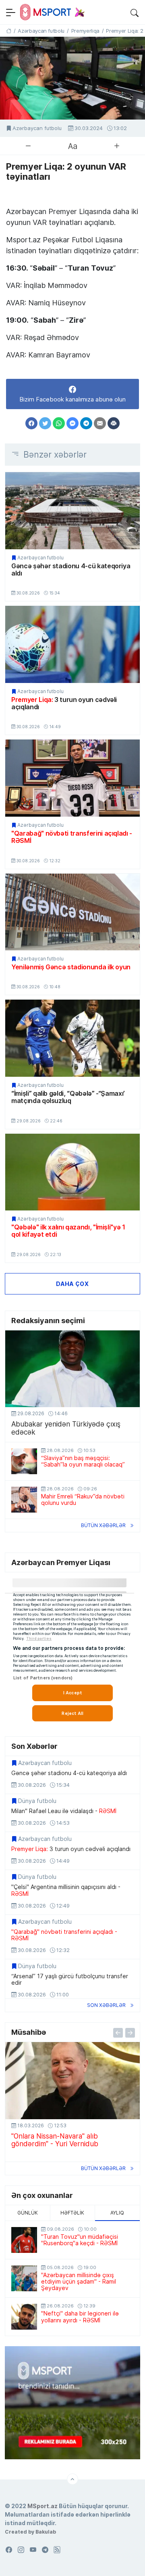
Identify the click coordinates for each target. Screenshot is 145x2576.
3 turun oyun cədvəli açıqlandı (64, 703)
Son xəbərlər (106, 2005)
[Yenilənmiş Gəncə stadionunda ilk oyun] (72, 912)
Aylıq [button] (117, 2213)
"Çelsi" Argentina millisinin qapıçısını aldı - (66, 1890)
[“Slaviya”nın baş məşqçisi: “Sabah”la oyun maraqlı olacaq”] (24, 1461)
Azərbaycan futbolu (37, 128)
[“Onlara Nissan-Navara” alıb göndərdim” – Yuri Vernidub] (72, 2080)
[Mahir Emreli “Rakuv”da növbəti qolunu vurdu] (24, 1500)
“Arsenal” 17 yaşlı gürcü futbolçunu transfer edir (70, 1979)
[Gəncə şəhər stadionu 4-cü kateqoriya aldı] (72, 511)
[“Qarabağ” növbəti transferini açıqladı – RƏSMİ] (72, 778)
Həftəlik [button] (72, 2213)
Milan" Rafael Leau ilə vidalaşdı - (64, 1811)
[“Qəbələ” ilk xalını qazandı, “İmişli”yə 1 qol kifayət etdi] (72, 1172)
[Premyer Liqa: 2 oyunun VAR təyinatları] (72, 78)
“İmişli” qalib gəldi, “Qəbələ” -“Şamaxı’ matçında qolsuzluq (68, 1097)
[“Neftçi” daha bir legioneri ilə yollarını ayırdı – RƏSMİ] (24, 2317)
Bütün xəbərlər (103, 1525)
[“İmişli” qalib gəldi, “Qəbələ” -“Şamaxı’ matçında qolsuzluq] (72, 1038)
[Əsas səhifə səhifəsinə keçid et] (9, 31)
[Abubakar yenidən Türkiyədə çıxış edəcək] (72, 1369)
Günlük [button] (28, 2213)
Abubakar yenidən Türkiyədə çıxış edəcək (66, 1428)
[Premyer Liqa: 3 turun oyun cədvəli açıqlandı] (72, 644)
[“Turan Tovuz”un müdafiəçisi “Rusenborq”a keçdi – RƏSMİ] (24, 2240)
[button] (135, 12)
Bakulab (46, 2532)
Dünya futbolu (37, 1801)
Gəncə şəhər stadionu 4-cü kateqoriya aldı (71, 570)
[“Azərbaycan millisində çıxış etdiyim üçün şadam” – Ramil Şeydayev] (24, 2278)
